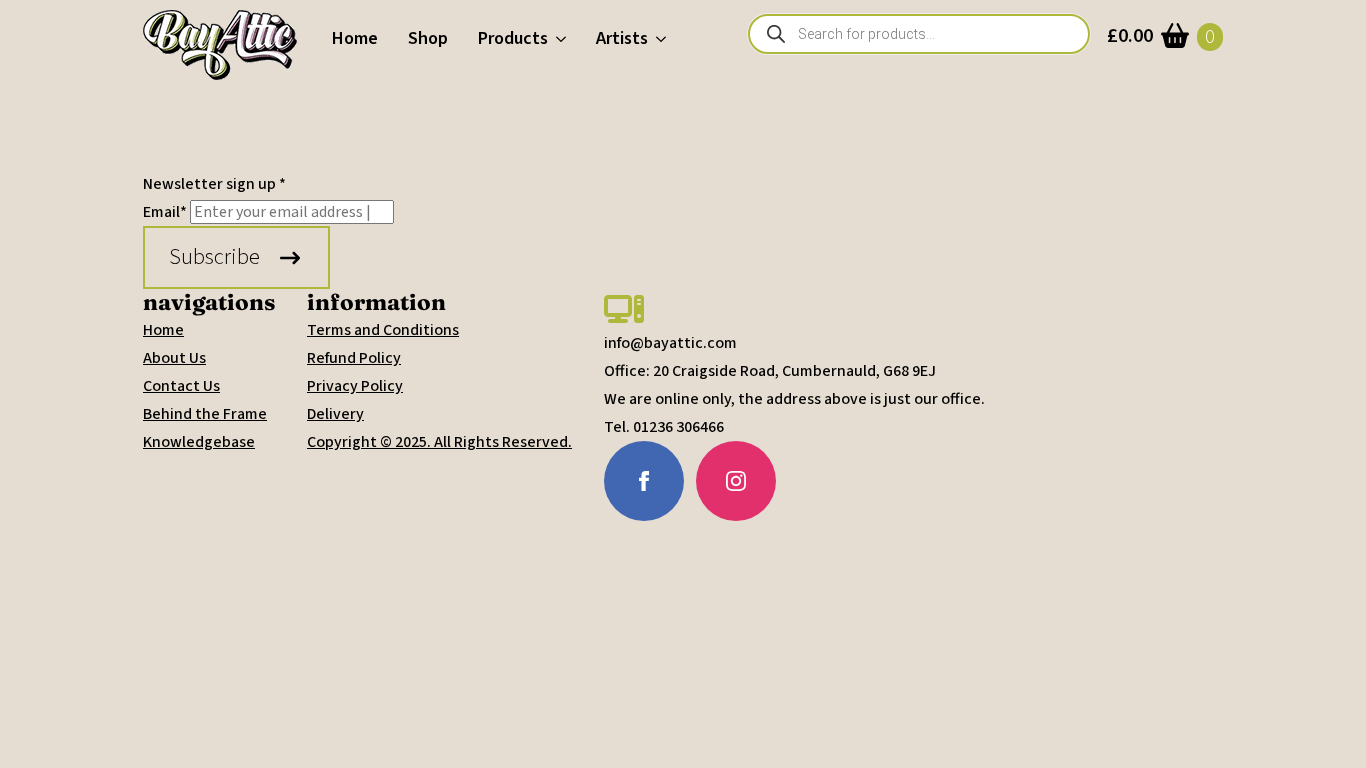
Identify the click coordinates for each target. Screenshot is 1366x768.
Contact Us (181, 386)
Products (513, 38)
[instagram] (736, 481)
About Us (174, 358)
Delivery (335, 414)
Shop (428, 38)
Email (165, 212)
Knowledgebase (199, 442)
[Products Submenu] (564, 39)
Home (355, 38)
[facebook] (644, 481)
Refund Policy (354, 358)
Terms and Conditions (383, 330)
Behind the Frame (205, 414)
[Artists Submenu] (664, 39)
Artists (622, 38)
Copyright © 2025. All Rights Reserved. (439, 442)
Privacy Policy (355, 386)
